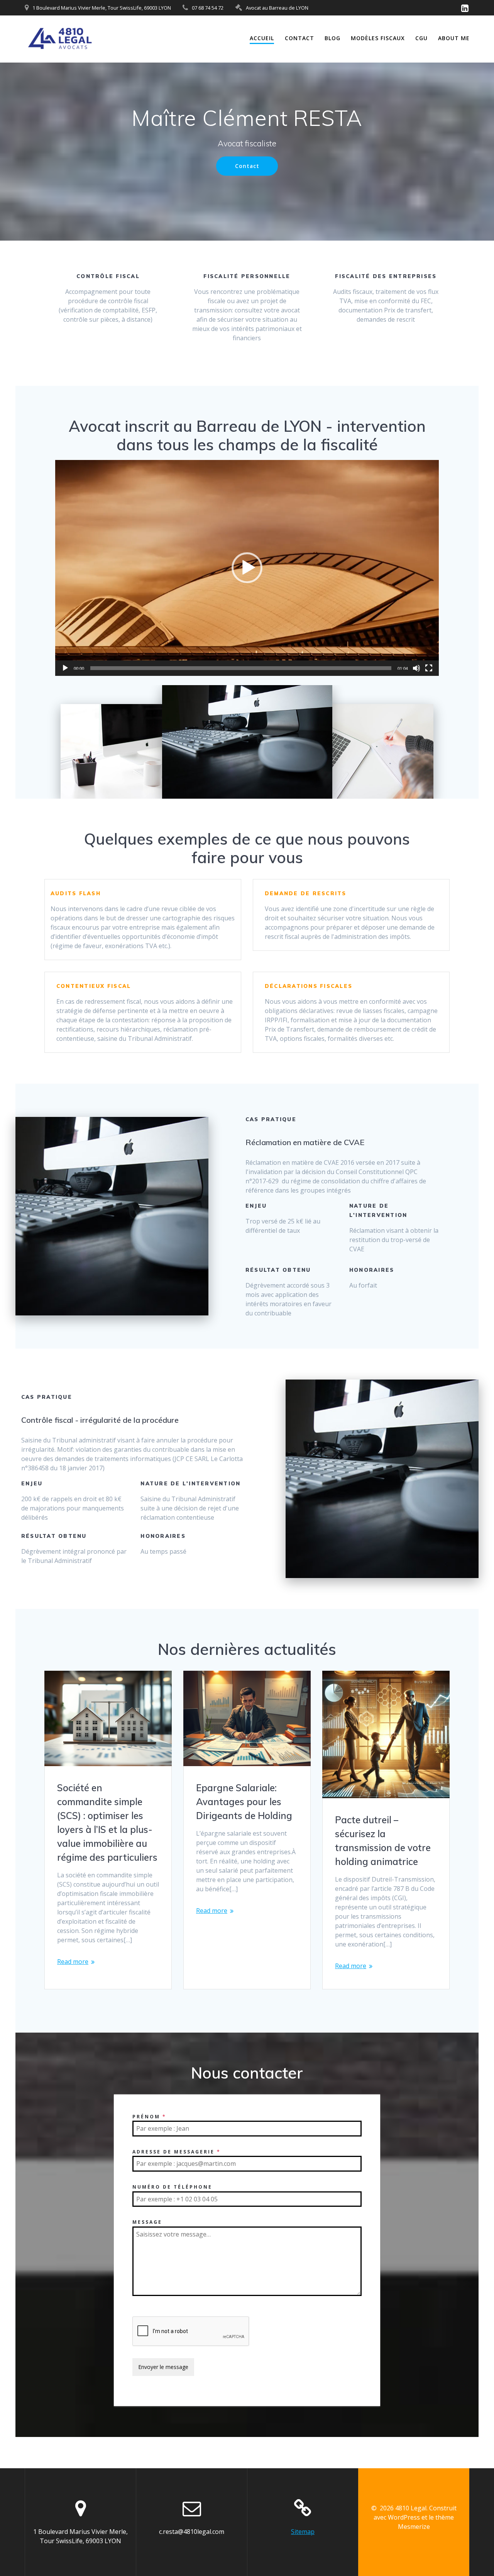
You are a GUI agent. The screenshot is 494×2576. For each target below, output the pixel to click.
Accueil (262, 38)
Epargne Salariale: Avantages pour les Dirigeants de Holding (244, 1802)
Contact (299, 38)
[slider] (241, 668)
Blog (332, 38)
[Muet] (416, 668)
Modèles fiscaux (378, 38)
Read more (73, 1962)
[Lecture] (65, 668)
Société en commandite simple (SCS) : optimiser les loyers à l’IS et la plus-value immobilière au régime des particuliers (107, 1823)
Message (147, 2222)
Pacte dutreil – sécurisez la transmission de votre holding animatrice (383, 1841)
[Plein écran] (429, 668)
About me (454, 38)
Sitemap (303, 2532)
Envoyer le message (163, 2367)
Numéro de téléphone (172, 2187)
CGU (421, 38)
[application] (247, 568)
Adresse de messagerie (177, 2152)
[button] (247, 568)
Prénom (149, 2117)
